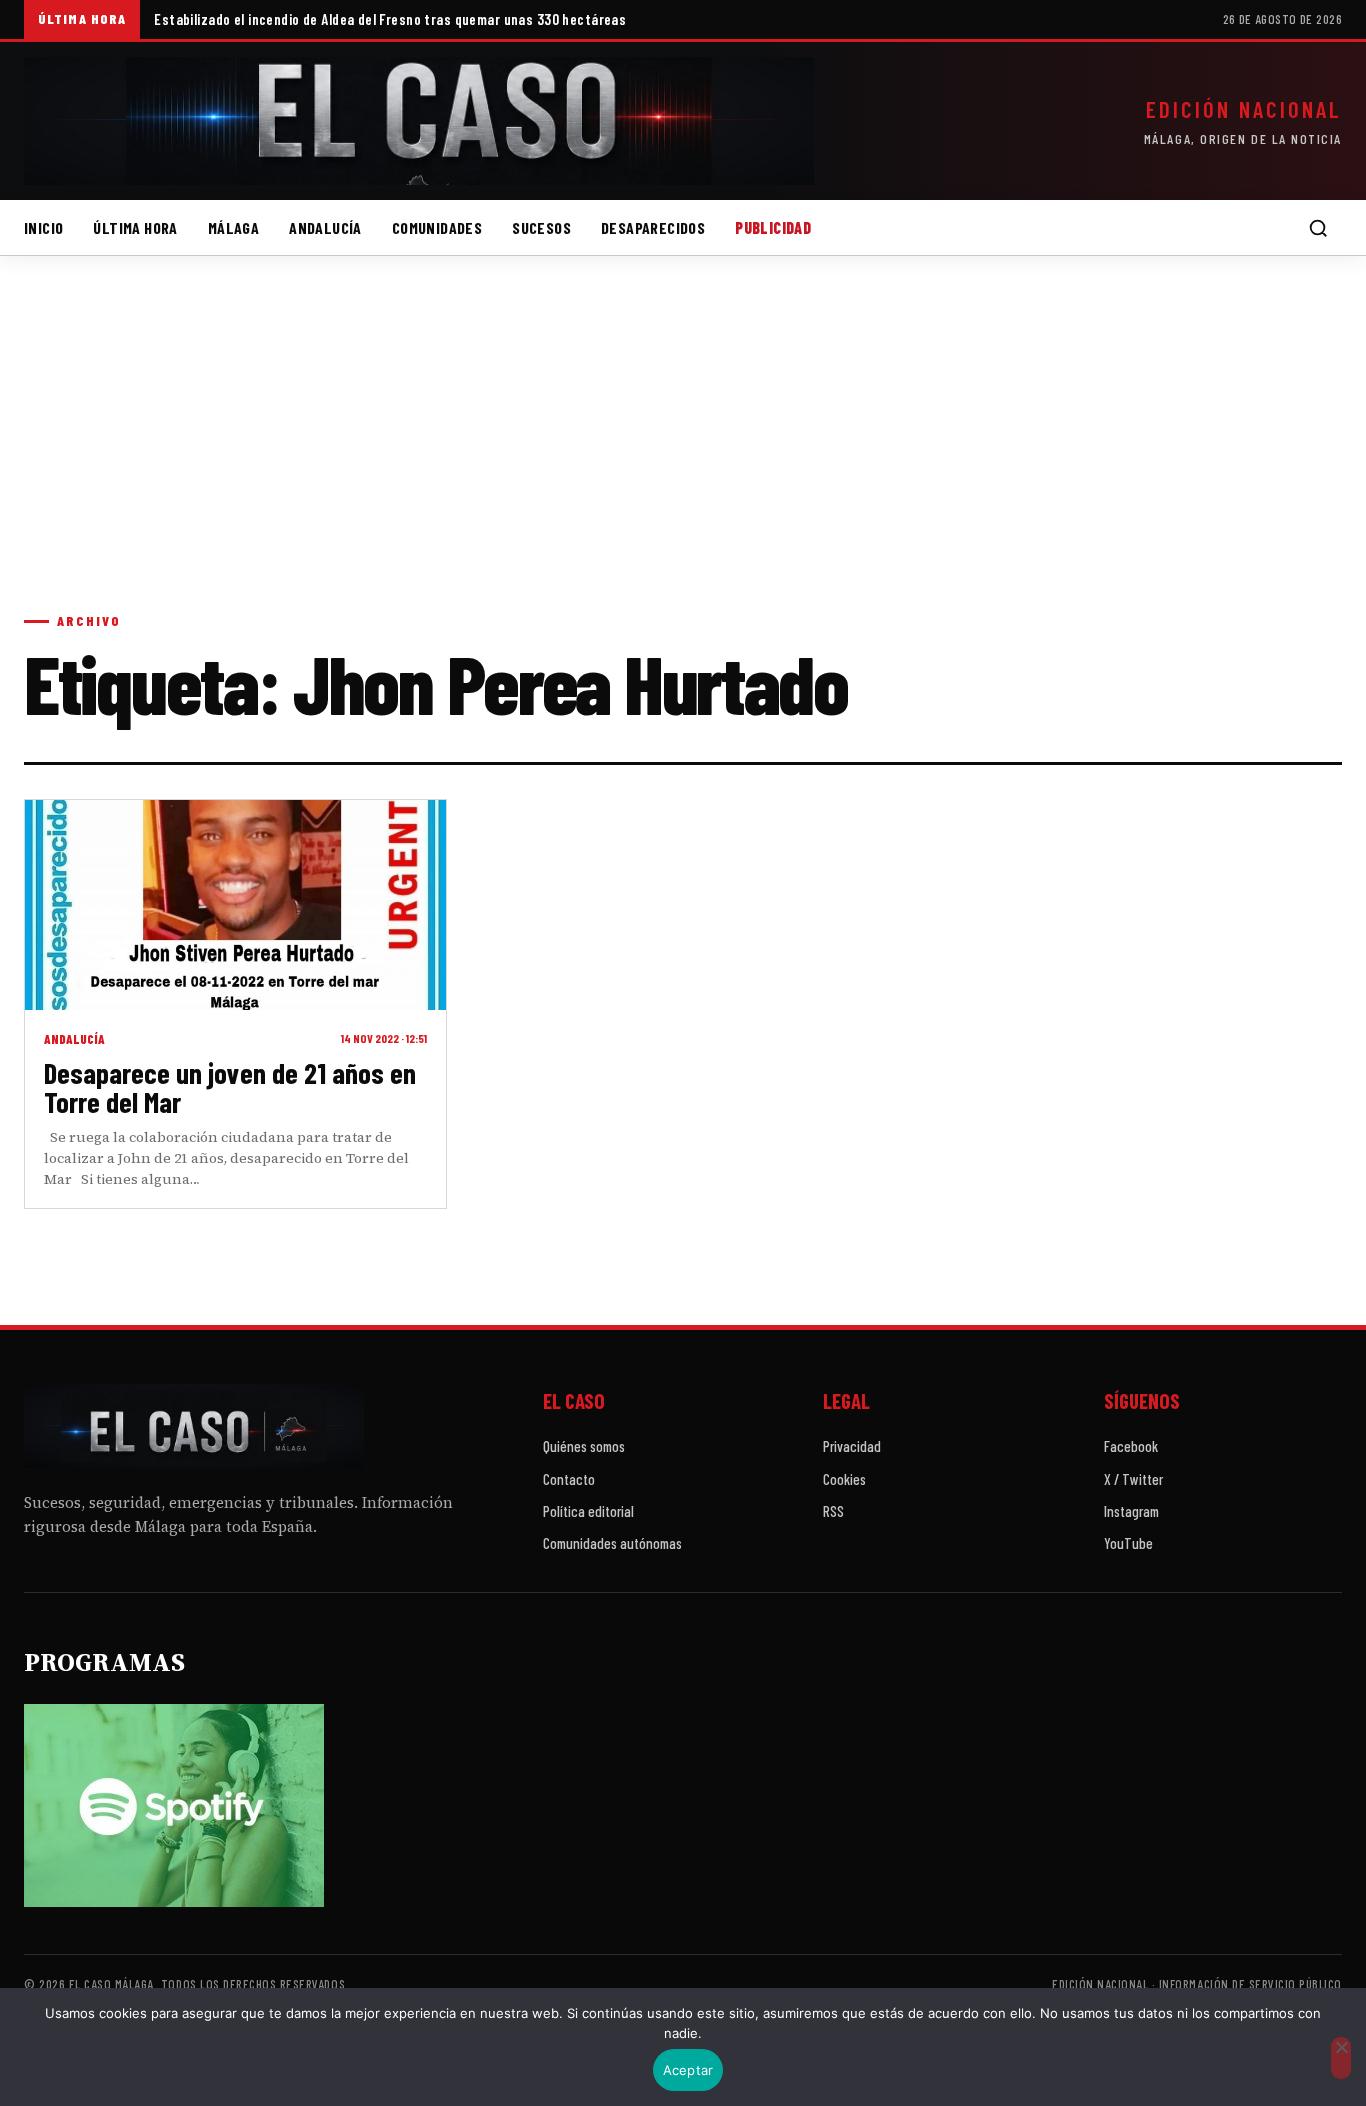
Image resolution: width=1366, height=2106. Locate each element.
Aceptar (688, 2070)
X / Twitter (1133, 1479)
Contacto (569, 1479)
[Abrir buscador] (1318, 228)
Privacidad (852, 1446)
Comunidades (437, 227)
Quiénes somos (584, 1446)
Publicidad (773, 227)
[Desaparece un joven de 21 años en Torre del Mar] (235, 905)
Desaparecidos (653, 227)
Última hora (135, 227)
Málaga (233, 227)
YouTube (1128, 1543)
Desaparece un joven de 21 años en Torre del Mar (230, 1087)
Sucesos (541, 227)
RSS (833, 1511)
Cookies (844, 1479)
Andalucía (325, 227)
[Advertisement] (683, 454)
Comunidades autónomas (612, 1543)
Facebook (1131, 1446)
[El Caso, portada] (419, 121)
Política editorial (588, 1511)
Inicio (43, 227)
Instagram (1131, 1511)
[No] (1341, 2058)
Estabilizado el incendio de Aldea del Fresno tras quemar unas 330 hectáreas (390, 19)
